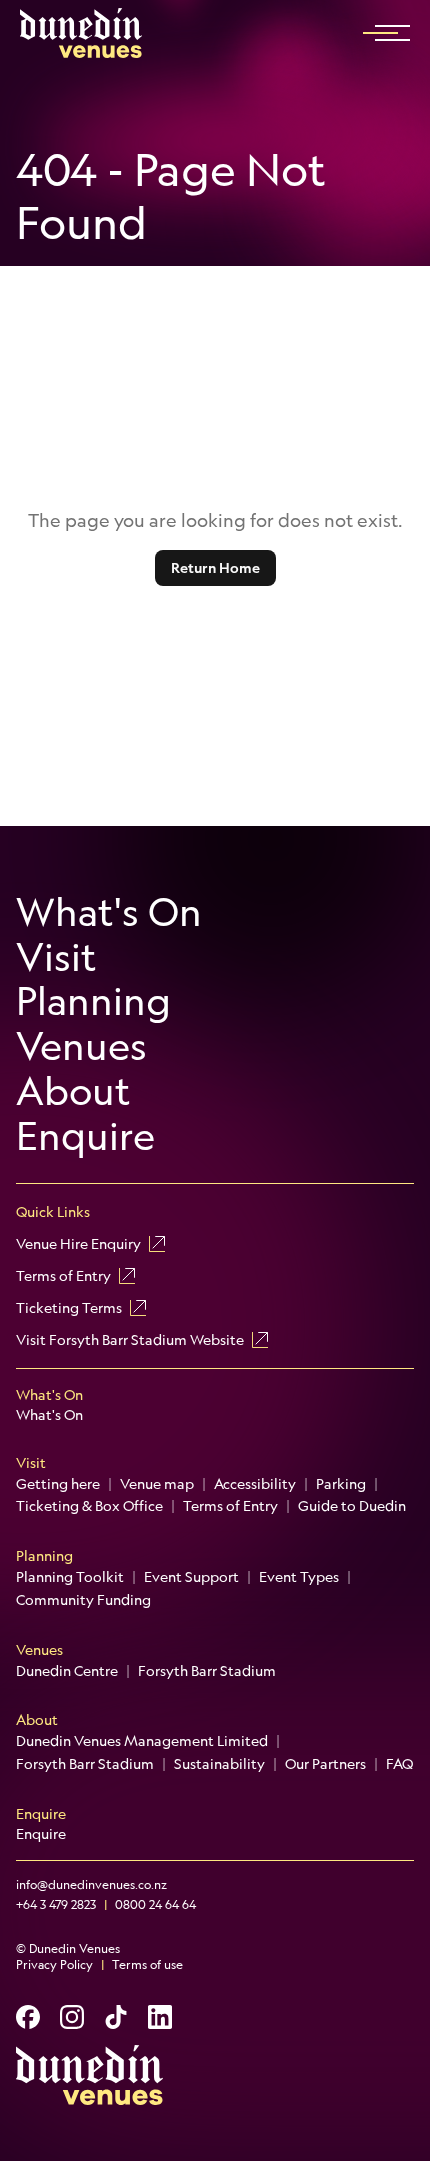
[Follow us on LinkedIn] (160, 2017)
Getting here (58, 1484)
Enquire (85, 1136)
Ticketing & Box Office (89, 1506)
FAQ (399, 1764)
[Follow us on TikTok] (116, 2017)
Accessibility (255, 1484)
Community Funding (83, 1600)
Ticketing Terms (69, 1308)
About (73, 1091)
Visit (56, 957)
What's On (109, 912)
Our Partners (325, 1764)
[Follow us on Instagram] (72, 2017)
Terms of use (147, 1965)
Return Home (215, 568)
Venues (81, 1046)
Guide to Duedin (352, 1506)
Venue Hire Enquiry (78, 1244)
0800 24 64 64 (155, 1905)
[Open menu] (392, 33)
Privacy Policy (54, 1965)
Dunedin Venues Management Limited (142, 1741)
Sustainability (219, 1764)
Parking (341, 1484)
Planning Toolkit (70, 1577)
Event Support (191, 1577)
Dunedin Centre (67, 1671)
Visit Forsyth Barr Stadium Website (130, 1340)
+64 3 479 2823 (56, 1905)
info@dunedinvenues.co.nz (91, 1885)
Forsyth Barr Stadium (207, 1671)
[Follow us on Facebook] (28, 2017)
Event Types (299, 1577)
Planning (93, 1001)
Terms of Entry (63, 1276)
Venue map (157, 1484)
